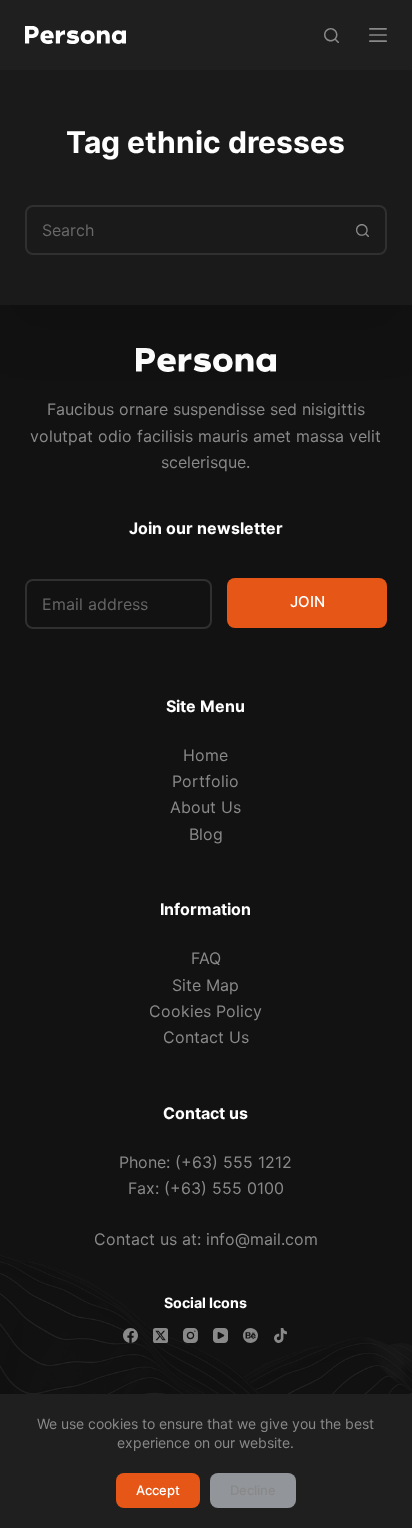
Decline (253, 1490)
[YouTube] (220, 1335)
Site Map (205, 985)
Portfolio (205, 781)
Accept (158, 1490)
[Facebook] (130, 1335)
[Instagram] (190, 1335)
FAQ (206, 958)
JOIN (307, 601)
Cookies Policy (205, 1011)
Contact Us (206, 1037)
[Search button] (362, 230)
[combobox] (183, 230)
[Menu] (378, 35)
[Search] (331, 35)
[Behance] (250, 1335)
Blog (206, 834)
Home (205, 755)
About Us (205, 807)
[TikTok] (280, 1335)
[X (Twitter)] (160, 1335)
